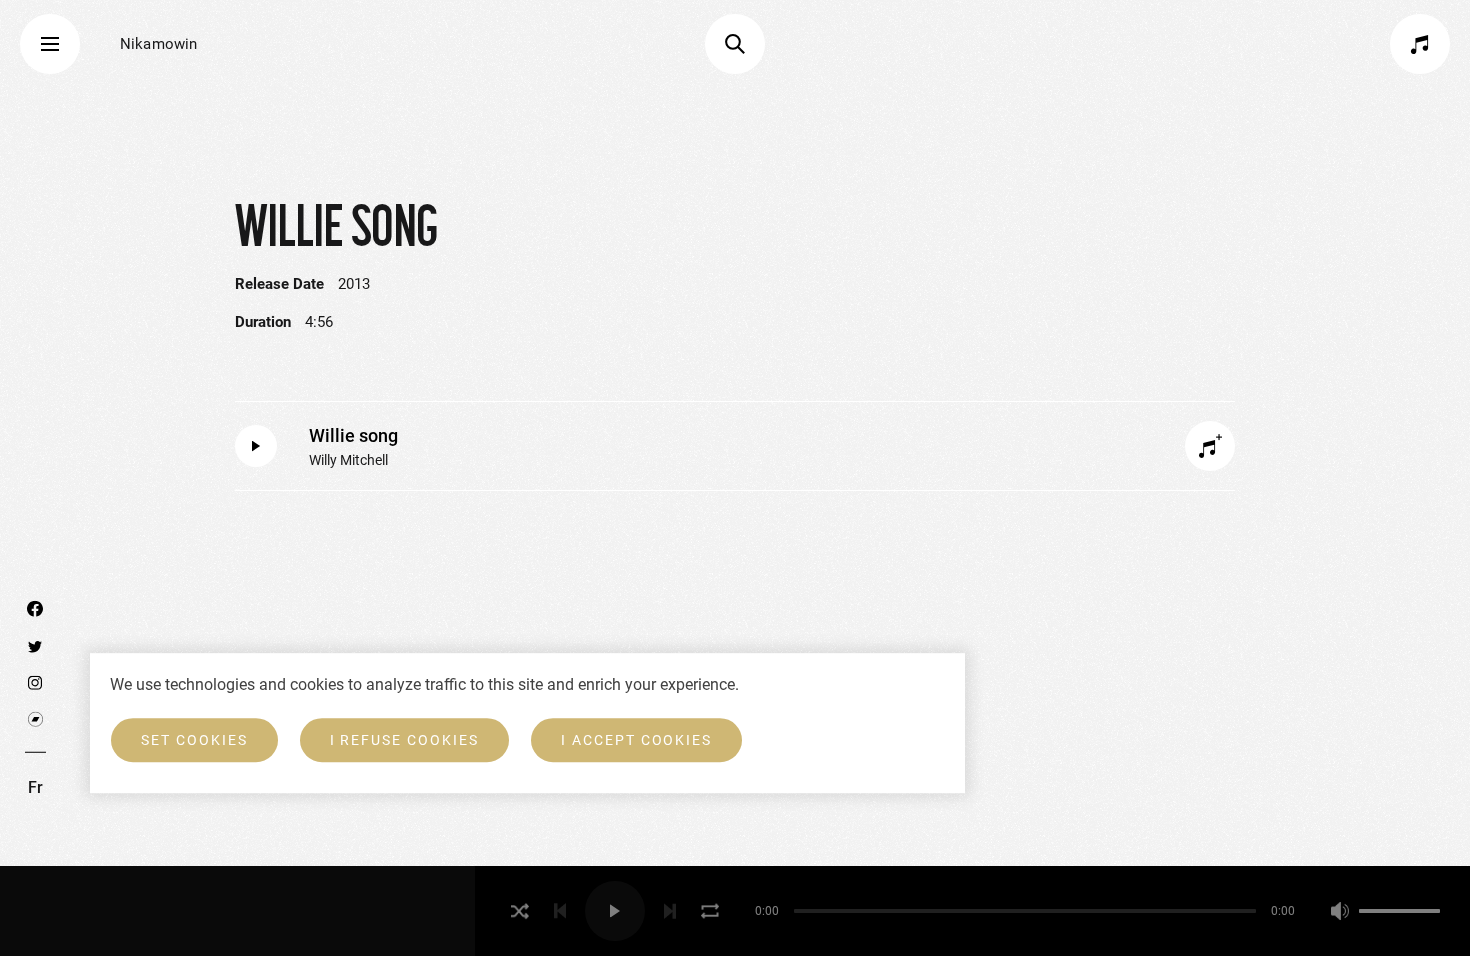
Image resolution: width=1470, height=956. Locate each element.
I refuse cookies (404, 740)
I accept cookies (636, 740)
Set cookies (194, 740)
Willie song (353, 435)
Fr (35, 787)
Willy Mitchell (348, 460)
